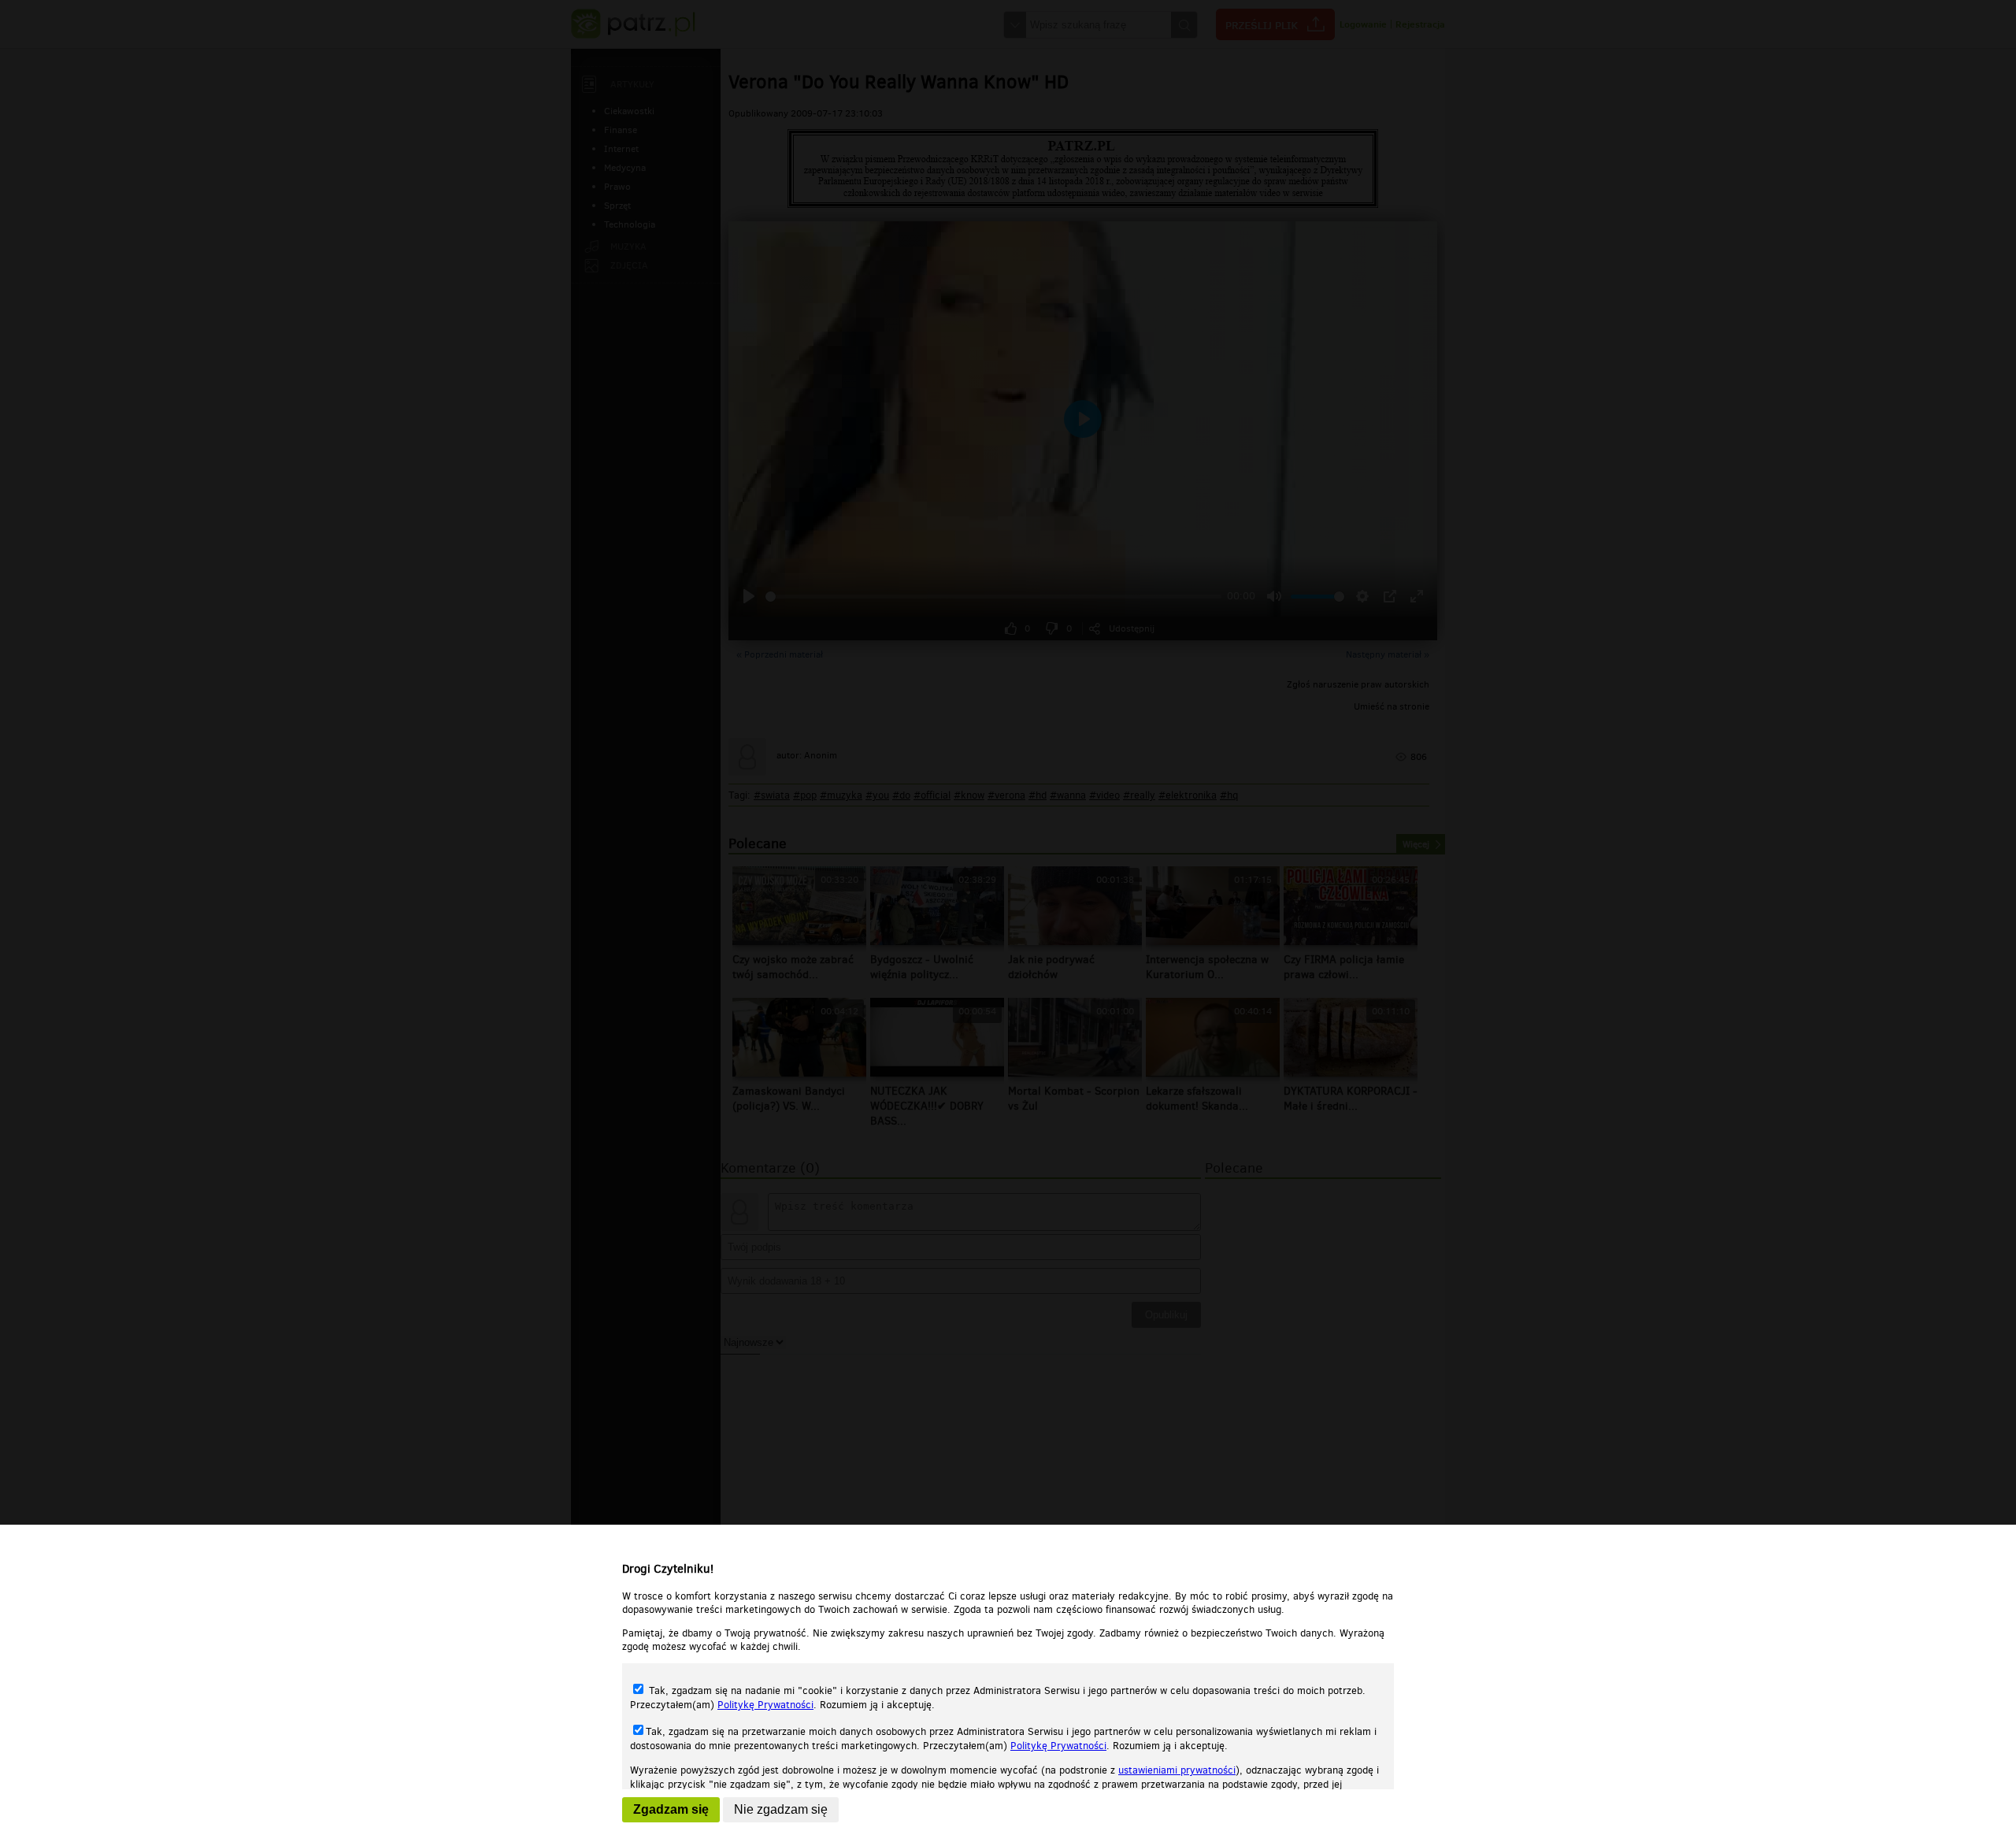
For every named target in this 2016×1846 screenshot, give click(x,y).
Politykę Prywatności (765, 1705)
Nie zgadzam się (781, 1809)
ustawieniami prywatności (1177, 1770)
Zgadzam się (671, 1809)
